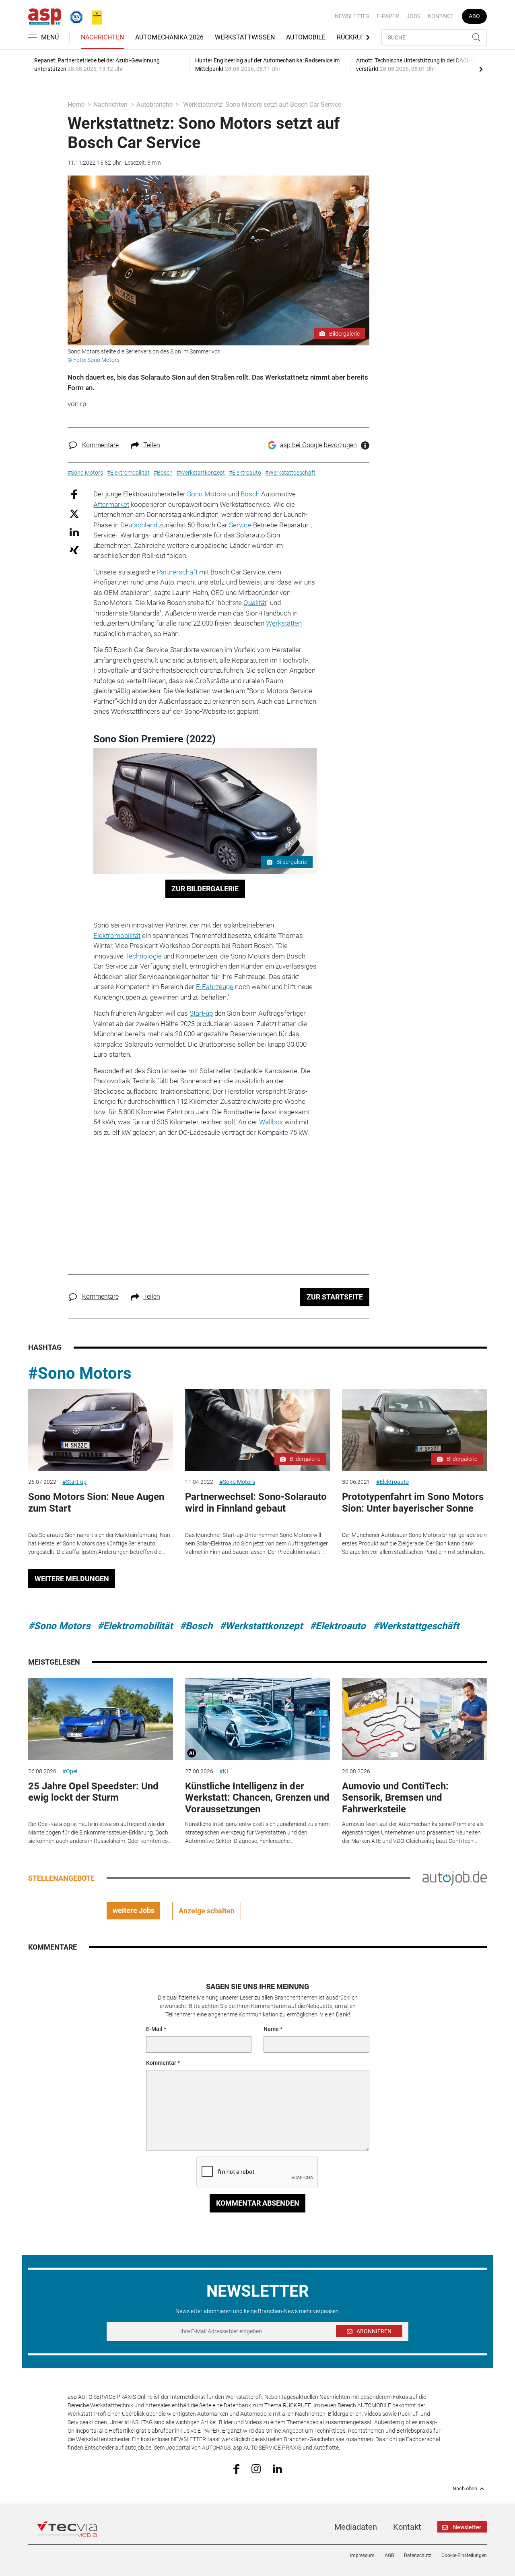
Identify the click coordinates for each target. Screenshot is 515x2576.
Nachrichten (102, 37)
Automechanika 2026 (169, 37)
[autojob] (455, 1878)
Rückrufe (352, 37)
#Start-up (74, 1482)
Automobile (306, 37)
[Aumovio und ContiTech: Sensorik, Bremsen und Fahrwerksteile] (414, 1719)
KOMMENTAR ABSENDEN (258, 2203)
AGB (389, 2555)
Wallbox (271, 1122)
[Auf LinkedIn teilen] (74, 532)
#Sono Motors (80, 1373)
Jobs (413, 16)
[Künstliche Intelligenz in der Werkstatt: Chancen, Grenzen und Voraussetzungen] (257, 1719)
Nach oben (465, 2489)
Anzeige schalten (207, 1911)
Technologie (143, 956)
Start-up (201, 1013)
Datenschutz (418, 2555)
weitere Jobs (134, 1910)
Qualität (255, 603)
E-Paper (388, 16)
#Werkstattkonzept (261, 1626)
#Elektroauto (392, 1482)
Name (271, 2029)
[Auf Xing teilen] (74, 550)
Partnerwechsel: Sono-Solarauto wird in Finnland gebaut (256, 1503)
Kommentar (161, 2063)
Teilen (152, 445)
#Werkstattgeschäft (416, 1626)
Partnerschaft (177, 572)
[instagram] (256, 2468)
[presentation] (481, 69)
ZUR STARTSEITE (335, 1297)
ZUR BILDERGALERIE (205, 889)
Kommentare (100, 445)
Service (240, 525)
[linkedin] (277, 2468)
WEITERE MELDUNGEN (72, 1579)
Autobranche (154, 104)
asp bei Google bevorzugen (318, 445)
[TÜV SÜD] (74, 16)
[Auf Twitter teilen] (74, 513)
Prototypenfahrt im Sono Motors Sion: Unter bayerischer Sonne (413, 1503)
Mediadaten (356, 2527)
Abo (474, 16)
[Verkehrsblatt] (94, 16)
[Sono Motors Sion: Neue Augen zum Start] (101, 1430)
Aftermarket (111, 504)
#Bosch (196, 1626)
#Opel (70, 1771)
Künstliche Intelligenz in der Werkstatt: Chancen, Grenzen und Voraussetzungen (257, 1798)
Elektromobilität (117, 936)
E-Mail (154, 2029)
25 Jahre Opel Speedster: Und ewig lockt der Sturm (93, 1792)
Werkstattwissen (245, 37)
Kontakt (440, 16)
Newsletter (352, 16)
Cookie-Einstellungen (464, 2555)
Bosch (250, 494)
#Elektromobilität (135, 1626)
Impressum (362, 2555)
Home (76, 104)
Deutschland (139, 525)
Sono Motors (207, 494)
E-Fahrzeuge (215, 987)
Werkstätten (284, 623)
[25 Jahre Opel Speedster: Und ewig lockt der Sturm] (101, 1719)
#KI (224, 1771)
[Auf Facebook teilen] (74, 494)
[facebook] (236, 2469)
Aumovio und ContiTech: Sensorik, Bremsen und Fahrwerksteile (395, 1798)
